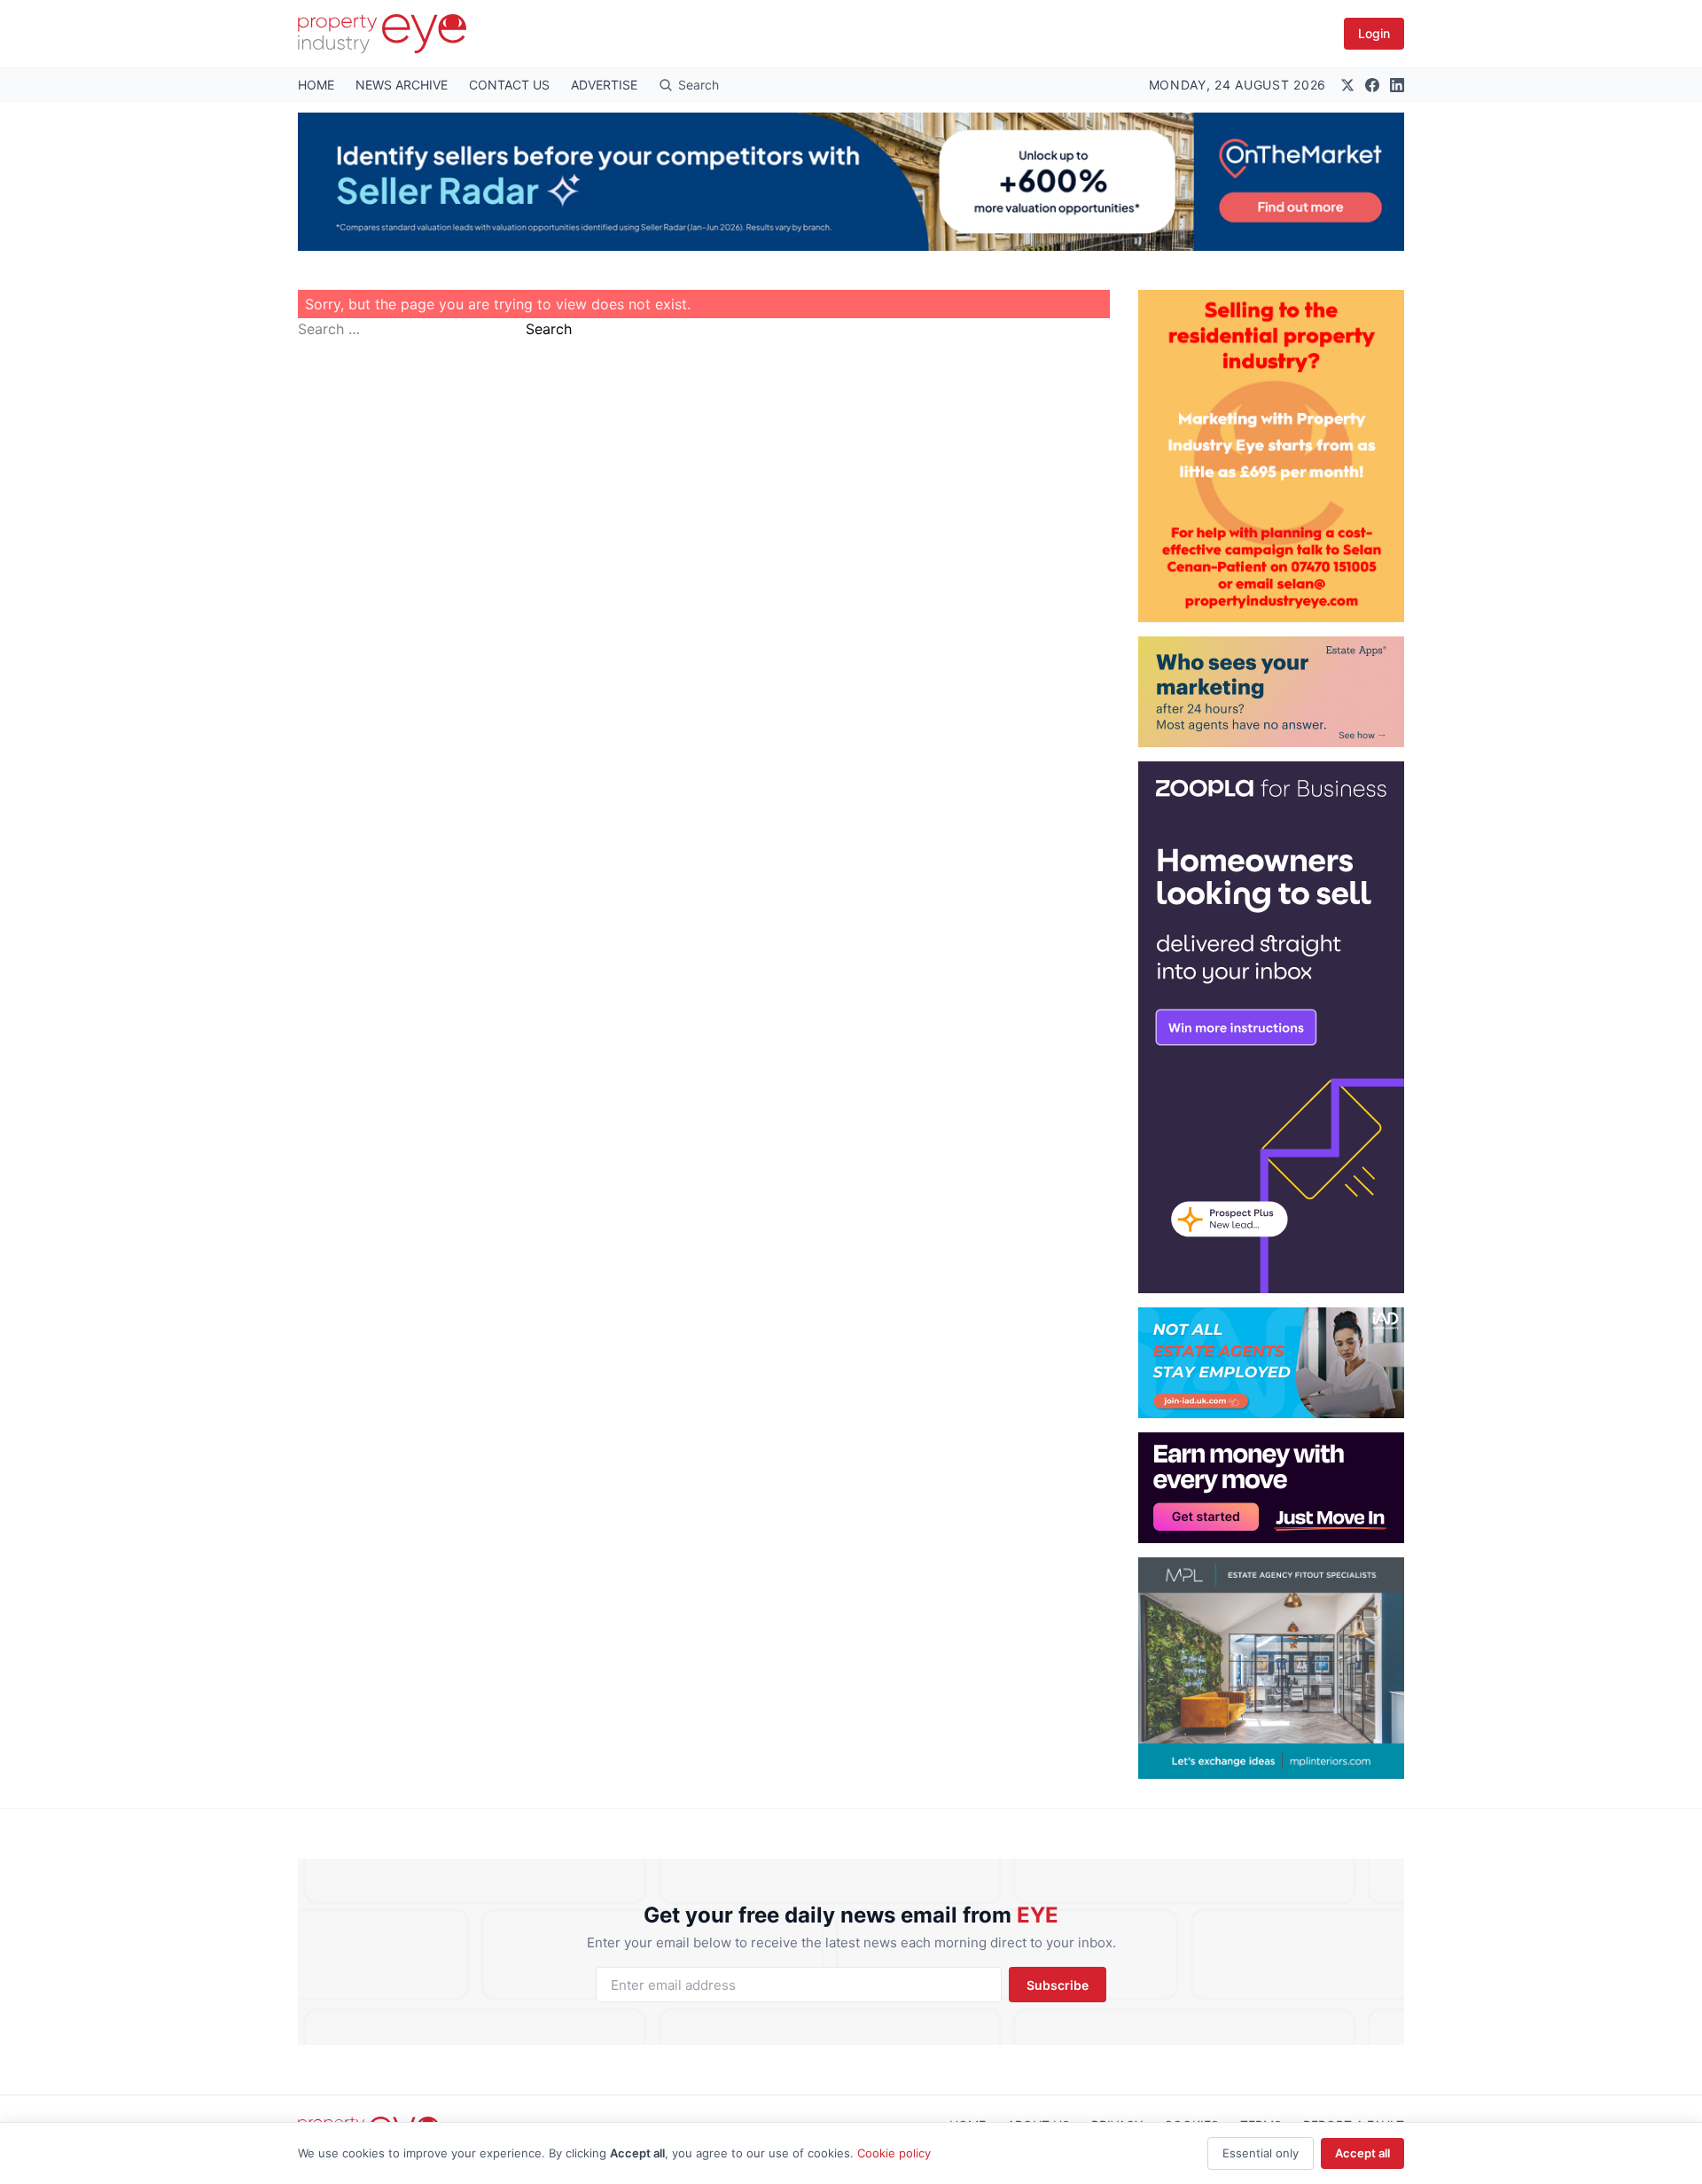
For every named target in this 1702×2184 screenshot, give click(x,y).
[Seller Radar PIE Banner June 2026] (851, 182)
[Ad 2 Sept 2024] (1271, 456)
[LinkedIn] (1397, 85)
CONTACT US (509, 85)
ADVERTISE (604, 85)
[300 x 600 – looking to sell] (1271, 1027)
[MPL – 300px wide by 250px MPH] (1271, 1668)
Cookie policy (894, 2153)
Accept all (1362, 2153)
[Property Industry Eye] (382, 34)
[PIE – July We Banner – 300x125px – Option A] (1271, 1488)
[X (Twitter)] (1347, 85)
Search (549, 329)
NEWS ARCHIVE (402, 85)
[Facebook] (1372, 85)
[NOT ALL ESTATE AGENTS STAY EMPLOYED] (1271, 1363)
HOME (316, 85)
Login (1374, 33)
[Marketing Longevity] (1271, 692)
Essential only (1261, 2153)
